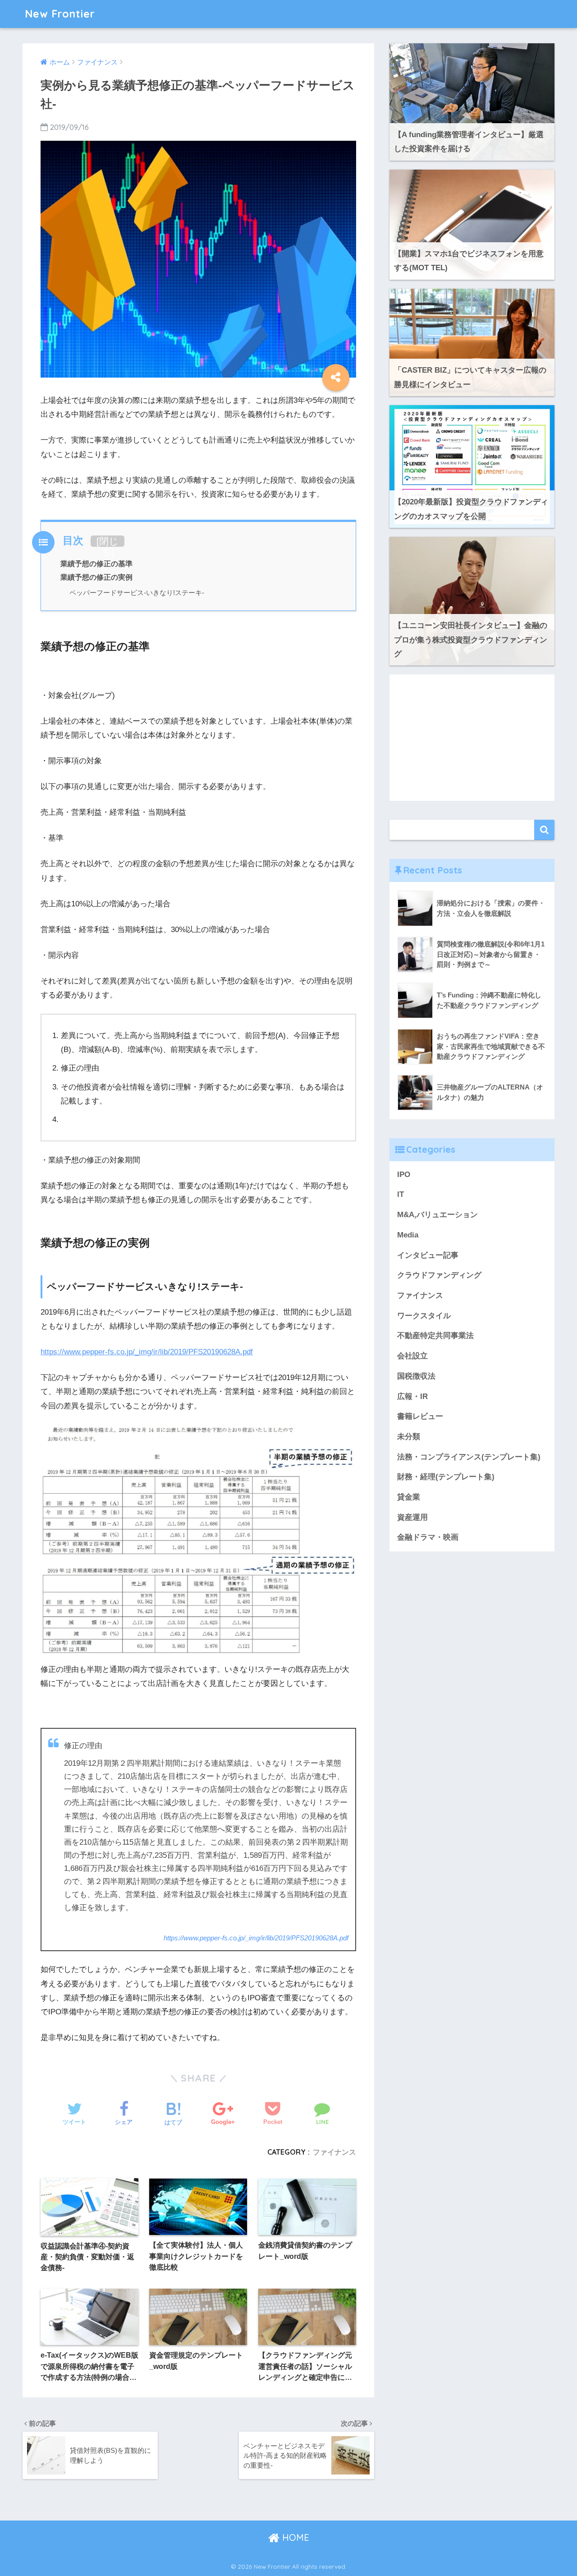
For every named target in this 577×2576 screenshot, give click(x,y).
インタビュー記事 (428, 1255)
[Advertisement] (472, 738)
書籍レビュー (420, 1416)
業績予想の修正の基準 (96, 563)
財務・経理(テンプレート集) (446, 1477)
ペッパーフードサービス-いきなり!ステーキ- (137, 593)
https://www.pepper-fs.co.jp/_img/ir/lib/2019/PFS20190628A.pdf (147, 1352)
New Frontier (60, 14)
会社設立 (412, 1356)
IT (401, 1194)
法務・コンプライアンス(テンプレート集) (469, 1457)
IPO (404, 1175)
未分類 (409, 1437)
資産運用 (412, 1517)
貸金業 (409, 1497)
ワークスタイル (424, 1316)
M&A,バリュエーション (437, 1215)
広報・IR (412, 1396)
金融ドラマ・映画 (428, 1537)
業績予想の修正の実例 (96, 577)
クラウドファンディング (439, 1275)
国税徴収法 (416, 1376)
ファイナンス (334, 2152)
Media (408, 1235)
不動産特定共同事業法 (435, 1336)
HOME (294, 2537)
